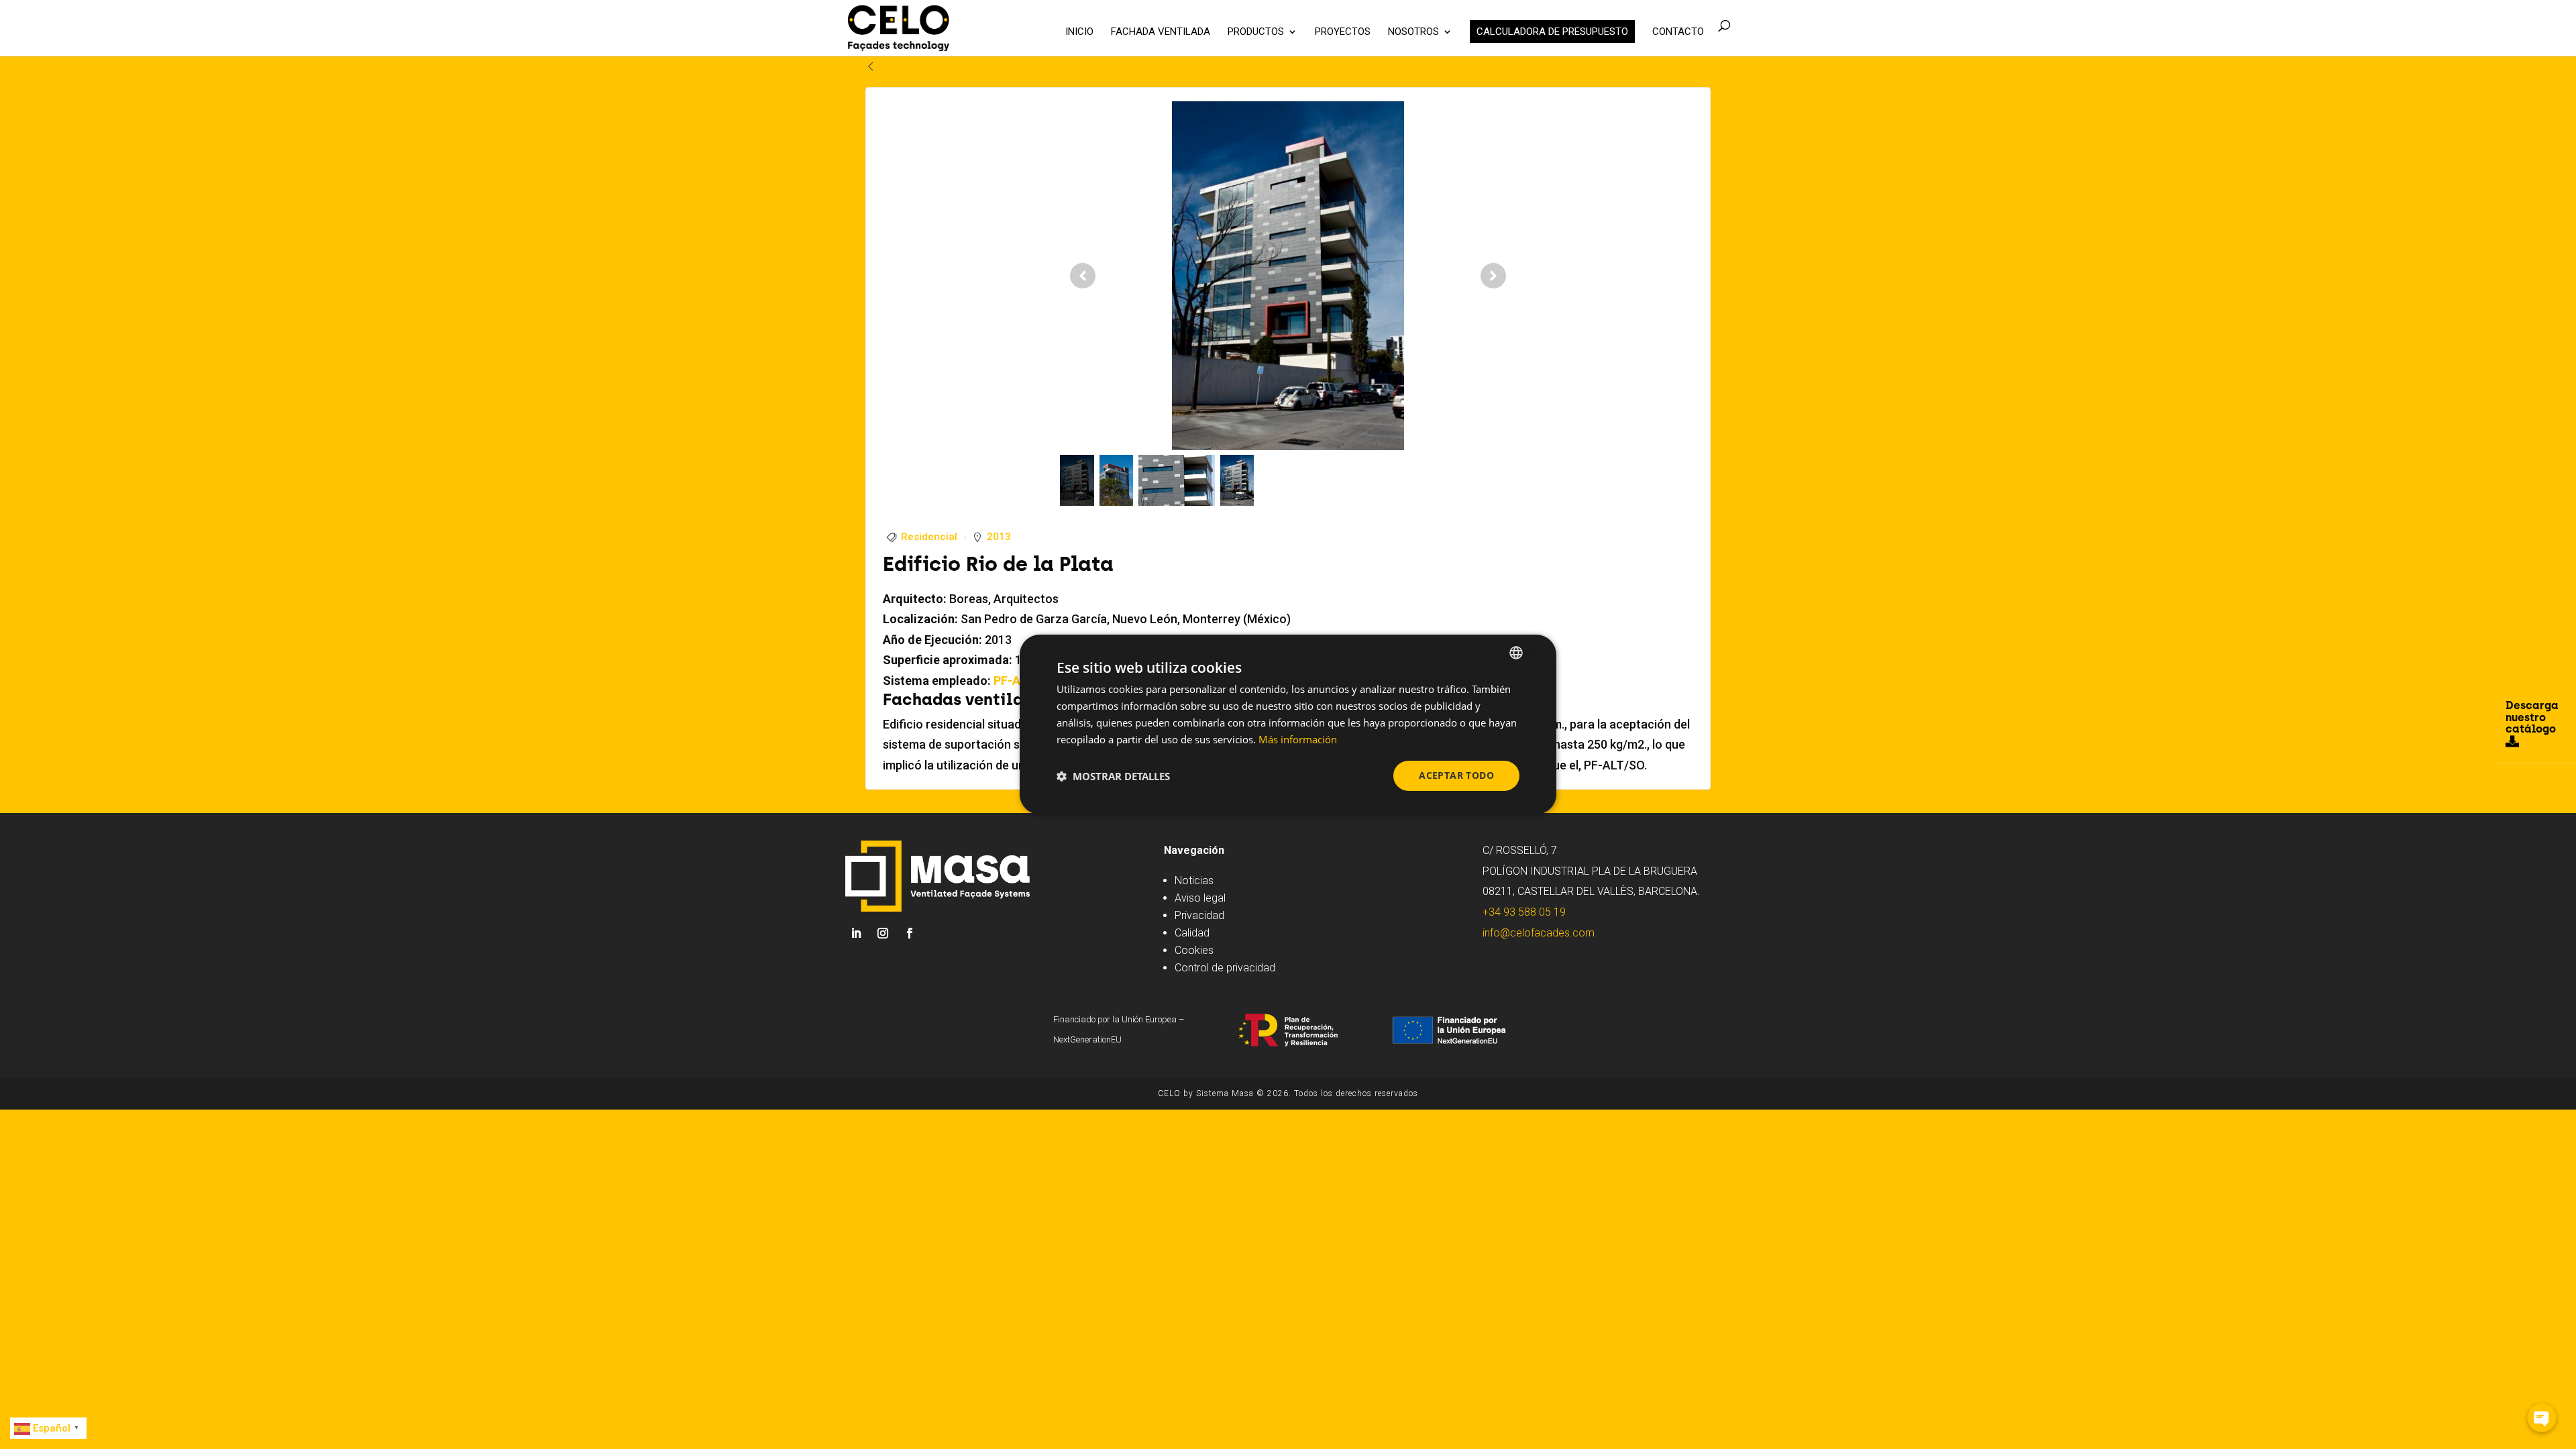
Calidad (1192, 933)
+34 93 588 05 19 (1524, 912)
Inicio (1079, 32)
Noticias (1194, 880)
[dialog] (1288, 724)
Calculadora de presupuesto (1552, 32)
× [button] (1535, 652)
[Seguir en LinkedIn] (856, 933)
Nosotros (1413, 32)
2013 (999, 537)
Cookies (1194, 950)
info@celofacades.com (1539, 933)
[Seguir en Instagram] (883, 933)
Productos (1256, 32)
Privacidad (1199, 915)
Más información (1298, 739)
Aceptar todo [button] (1456, 775)
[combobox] (1516, 653)
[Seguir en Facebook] (910, 933)
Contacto (1678, 32)
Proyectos (1343, 32)
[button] (1113, 776)
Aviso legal (1200, 898)
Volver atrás (911, 66)
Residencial (929, 537)
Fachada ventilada (1161, 32)
